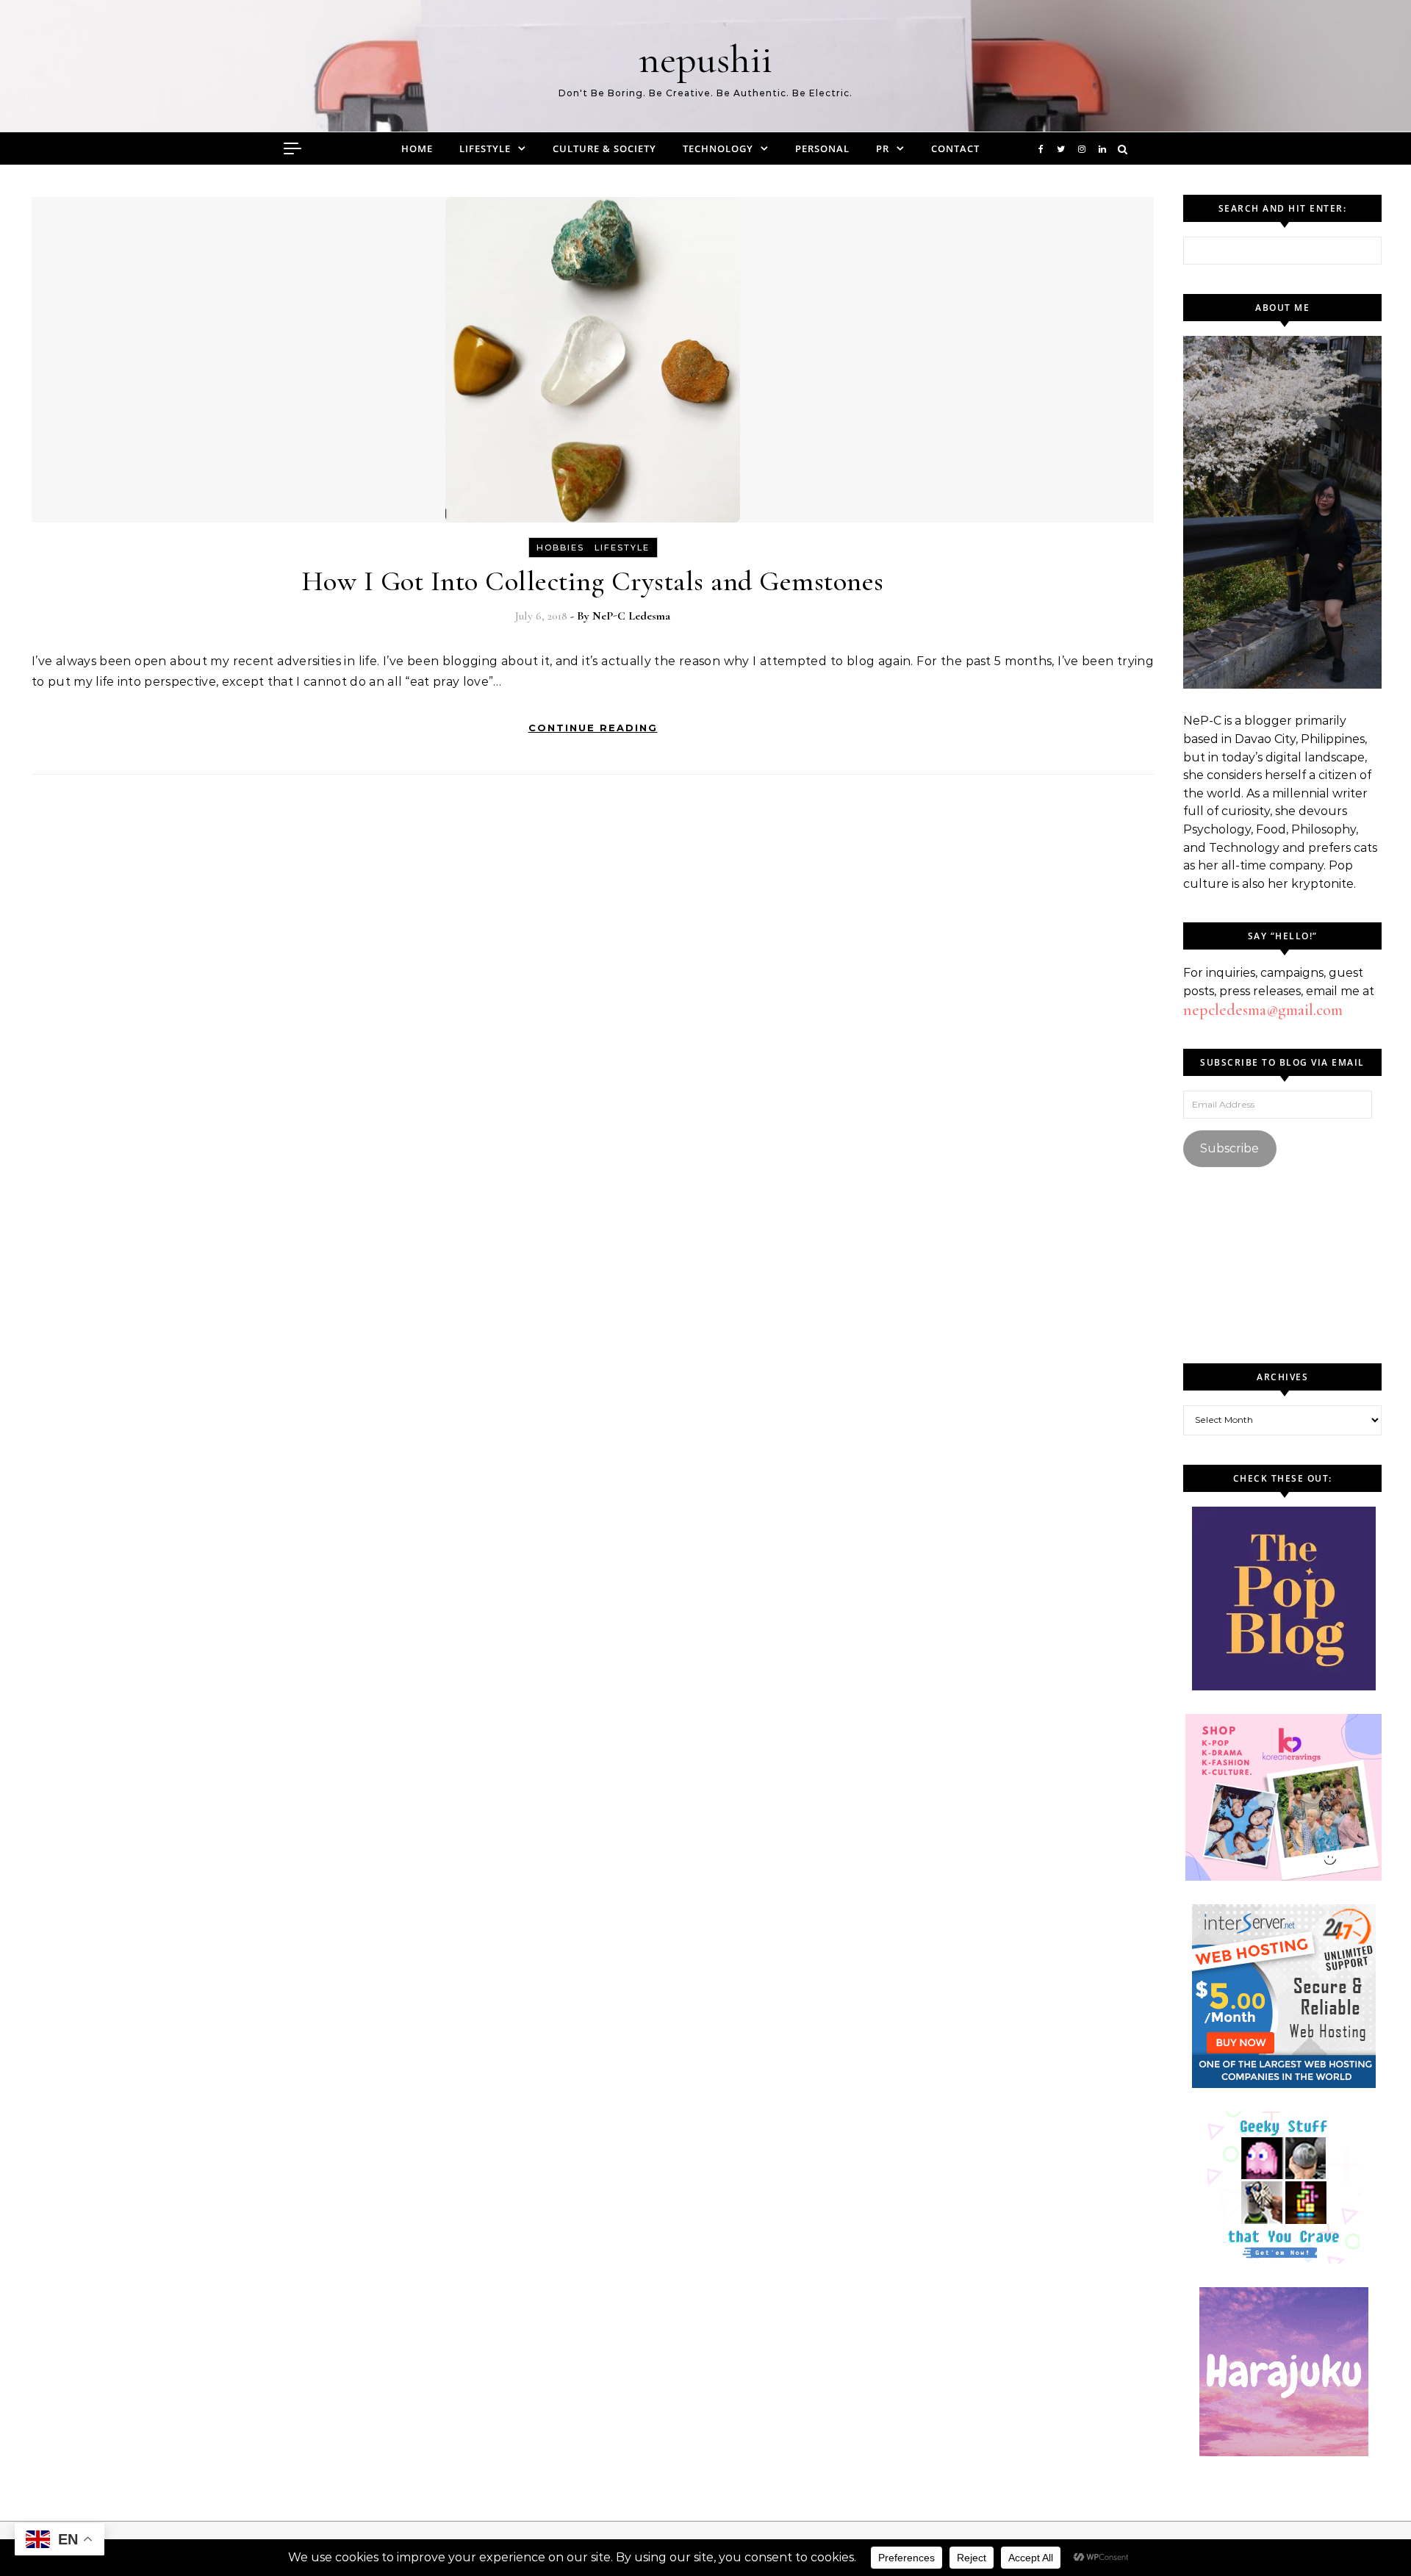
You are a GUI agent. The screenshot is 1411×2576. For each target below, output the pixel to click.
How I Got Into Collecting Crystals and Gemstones (593, 581)
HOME (417, 148)
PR (883, 148)
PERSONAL (822, 148)
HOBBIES (560, 548)
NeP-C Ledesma (631, 616)
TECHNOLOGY (718, 148)
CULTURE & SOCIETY (604, 148)
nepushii (705, 59)
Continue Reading (593, 728)
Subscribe (1229, 1148)
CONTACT (955, 148)
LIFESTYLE (485, 148)
